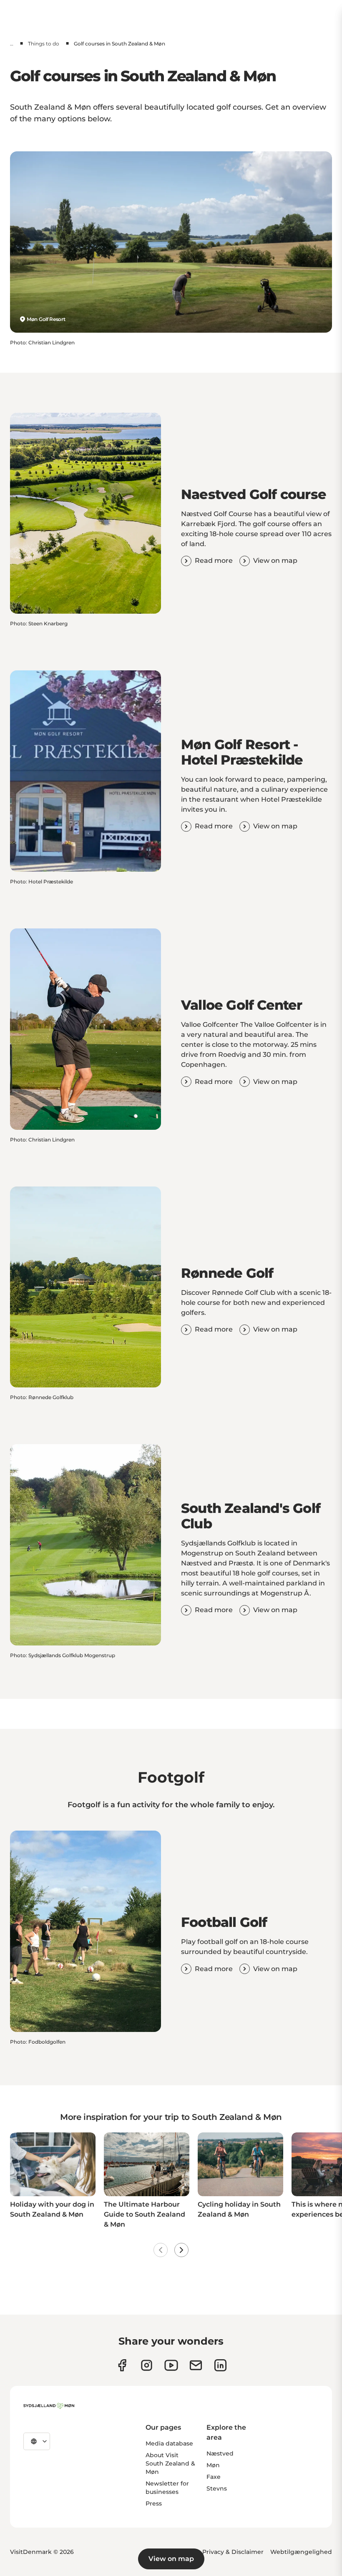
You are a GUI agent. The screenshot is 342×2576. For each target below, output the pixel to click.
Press (154, 2503)
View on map (171, 2559)
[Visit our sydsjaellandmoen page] (122, 2365)
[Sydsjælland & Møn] (49, 2406)
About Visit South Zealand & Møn (170, 2463)
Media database (169, 2443)
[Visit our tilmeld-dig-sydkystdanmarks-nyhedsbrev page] (196, 2365)
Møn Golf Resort (46, 319)
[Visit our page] (147, 2365)
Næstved (220, 2453)
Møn (213, 2465)
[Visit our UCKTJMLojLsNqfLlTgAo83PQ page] (171, 2365)
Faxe (214, 2477)
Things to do (44, 44)
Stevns (217, 2488)
